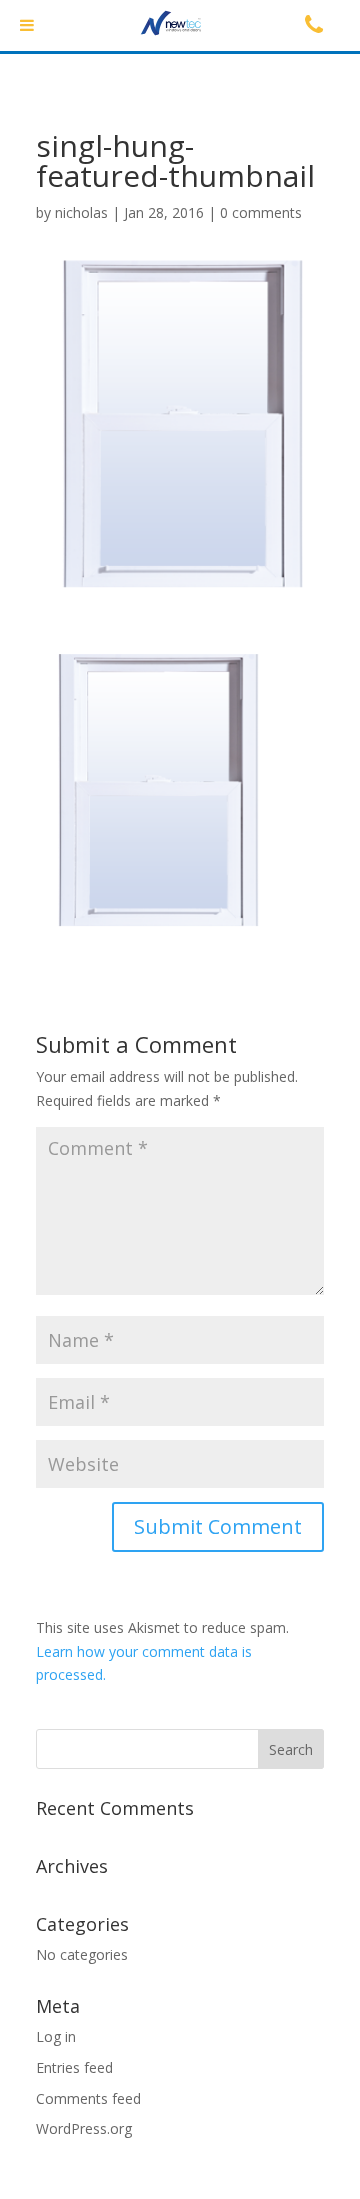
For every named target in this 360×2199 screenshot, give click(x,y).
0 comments (261, 212)
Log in (56, 2036)
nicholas (81, 212)
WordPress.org (84, 2128)
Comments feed (88, 2098)
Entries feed (74, 2067)
